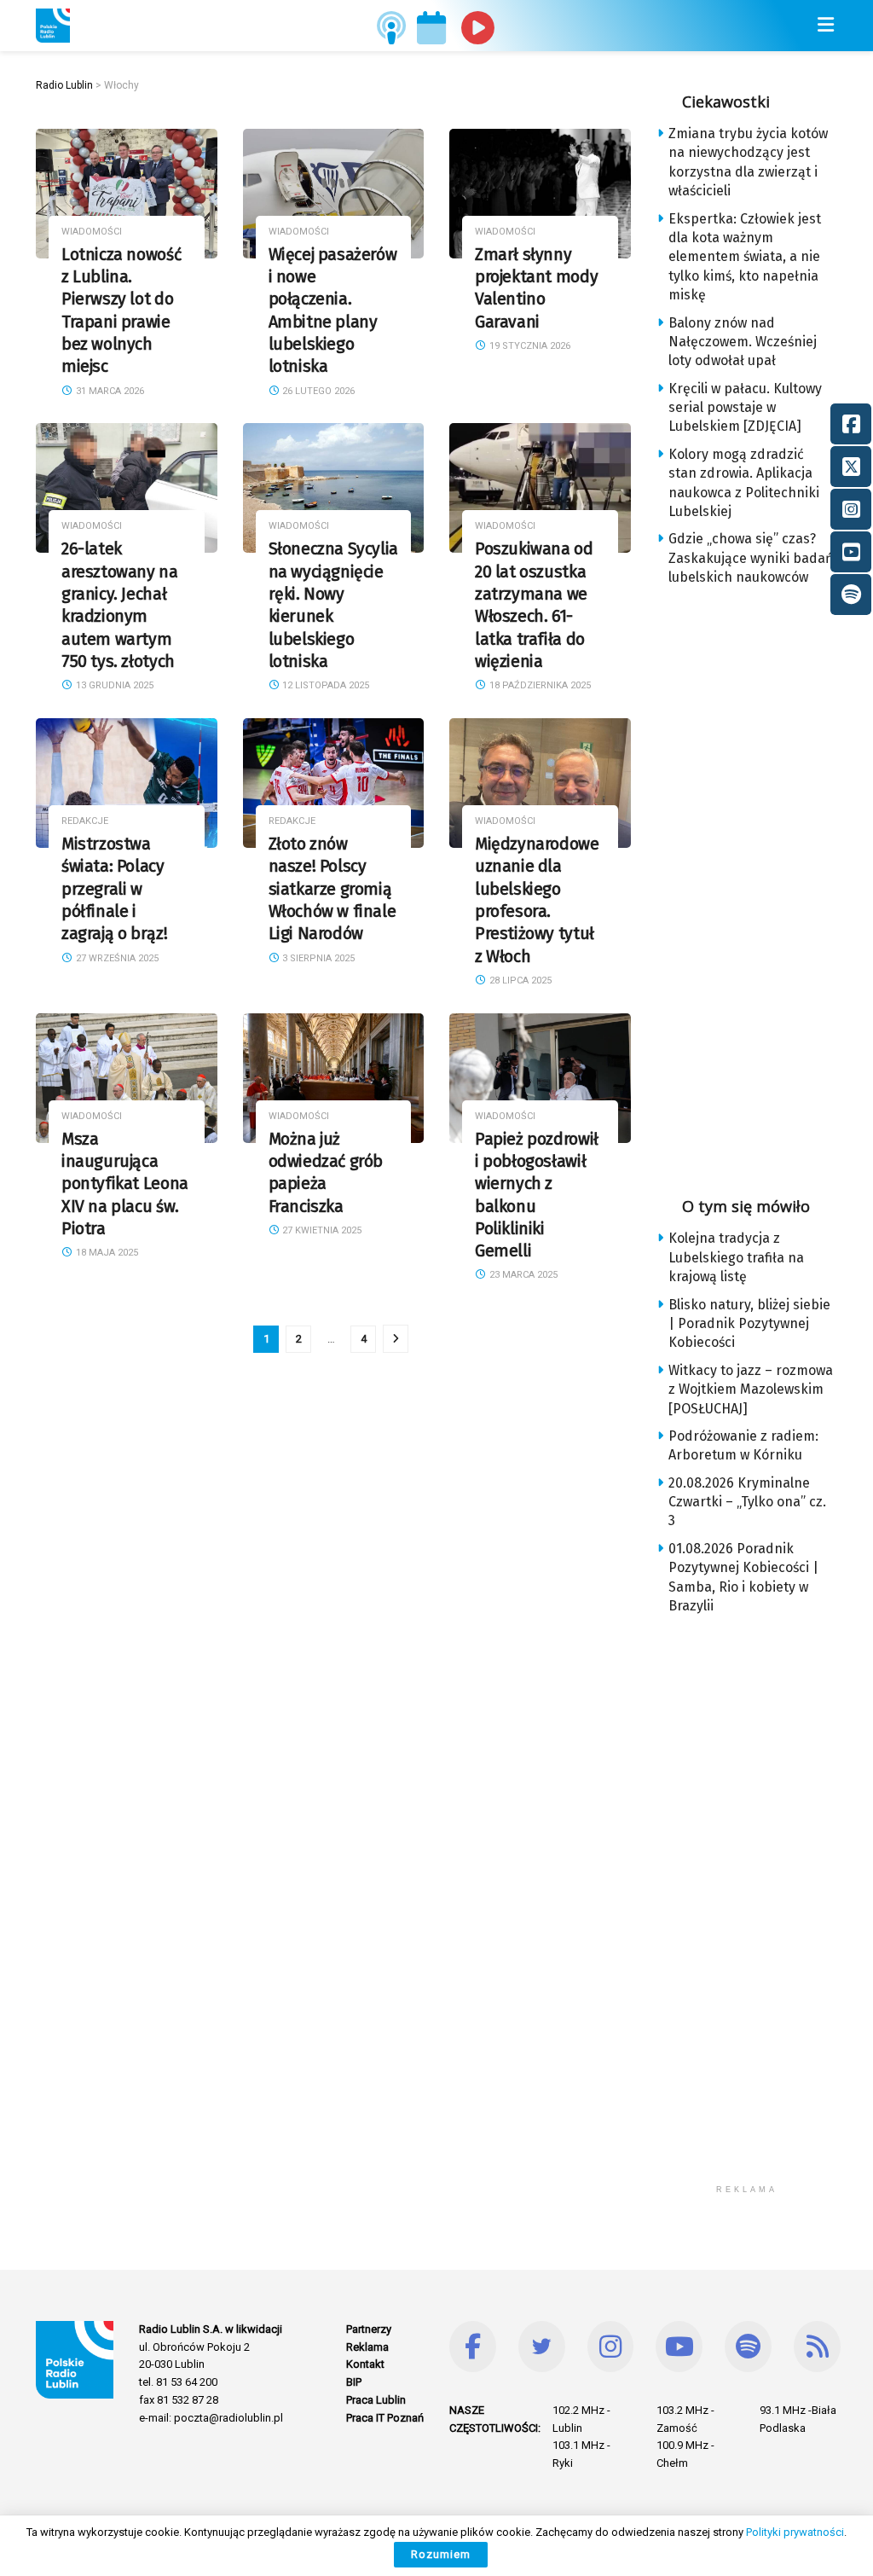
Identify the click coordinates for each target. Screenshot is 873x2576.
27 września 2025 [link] (116, 958)
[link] (53, 26)
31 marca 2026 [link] (109, 391)
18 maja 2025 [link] (106, 1253)
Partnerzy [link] (369, 2329)
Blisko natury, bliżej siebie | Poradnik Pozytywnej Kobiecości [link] (749, 1324)
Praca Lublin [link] (376, 2400)
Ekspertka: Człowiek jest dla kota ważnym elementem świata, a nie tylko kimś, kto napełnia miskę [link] (745, 257)
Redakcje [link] (85, 821)
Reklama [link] (367, 2347)
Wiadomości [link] (92, 232)
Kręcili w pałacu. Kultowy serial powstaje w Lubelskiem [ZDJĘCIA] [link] (745, 408)
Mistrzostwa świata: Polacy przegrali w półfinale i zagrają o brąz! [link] (114, 889)
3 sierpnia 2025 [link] (317, 958)
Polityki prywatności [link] (795, 2532)
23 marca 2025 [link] (522, 1275)
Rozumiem (441, 2554)
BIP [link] (354, 2382)
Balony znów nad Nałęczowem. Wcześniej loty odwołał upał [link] (743, 342)
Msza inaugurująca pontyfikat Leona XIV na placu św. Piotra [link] (125, 1184)
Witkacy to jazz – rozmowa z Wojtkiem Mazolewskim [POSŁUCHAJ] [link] (751, 1390)
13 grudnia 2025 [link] (113, 685)
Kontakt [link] (365, 2364)
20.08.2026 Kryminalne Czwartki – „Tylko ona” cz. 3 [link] (747, 1502)
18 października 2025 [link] (539, 685)
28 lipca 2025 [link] (519, 981)
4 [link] (364, 1339)
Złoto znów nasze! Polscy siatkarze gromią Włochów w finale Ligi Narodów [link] (332, 889)
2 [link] (299, 1339)
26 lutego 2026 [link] (317, 391)
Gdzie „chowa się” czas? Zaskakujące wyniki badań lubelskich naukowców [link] (751, 558)
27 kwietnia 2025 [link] (321, 1230)
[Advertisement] (765, 886)
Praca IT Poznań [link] (385, 2418)
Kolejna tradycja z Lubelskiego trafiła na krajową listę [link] (736, 1257)
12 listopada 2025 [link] (324, 685)
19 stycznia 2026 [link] (529, 346)
